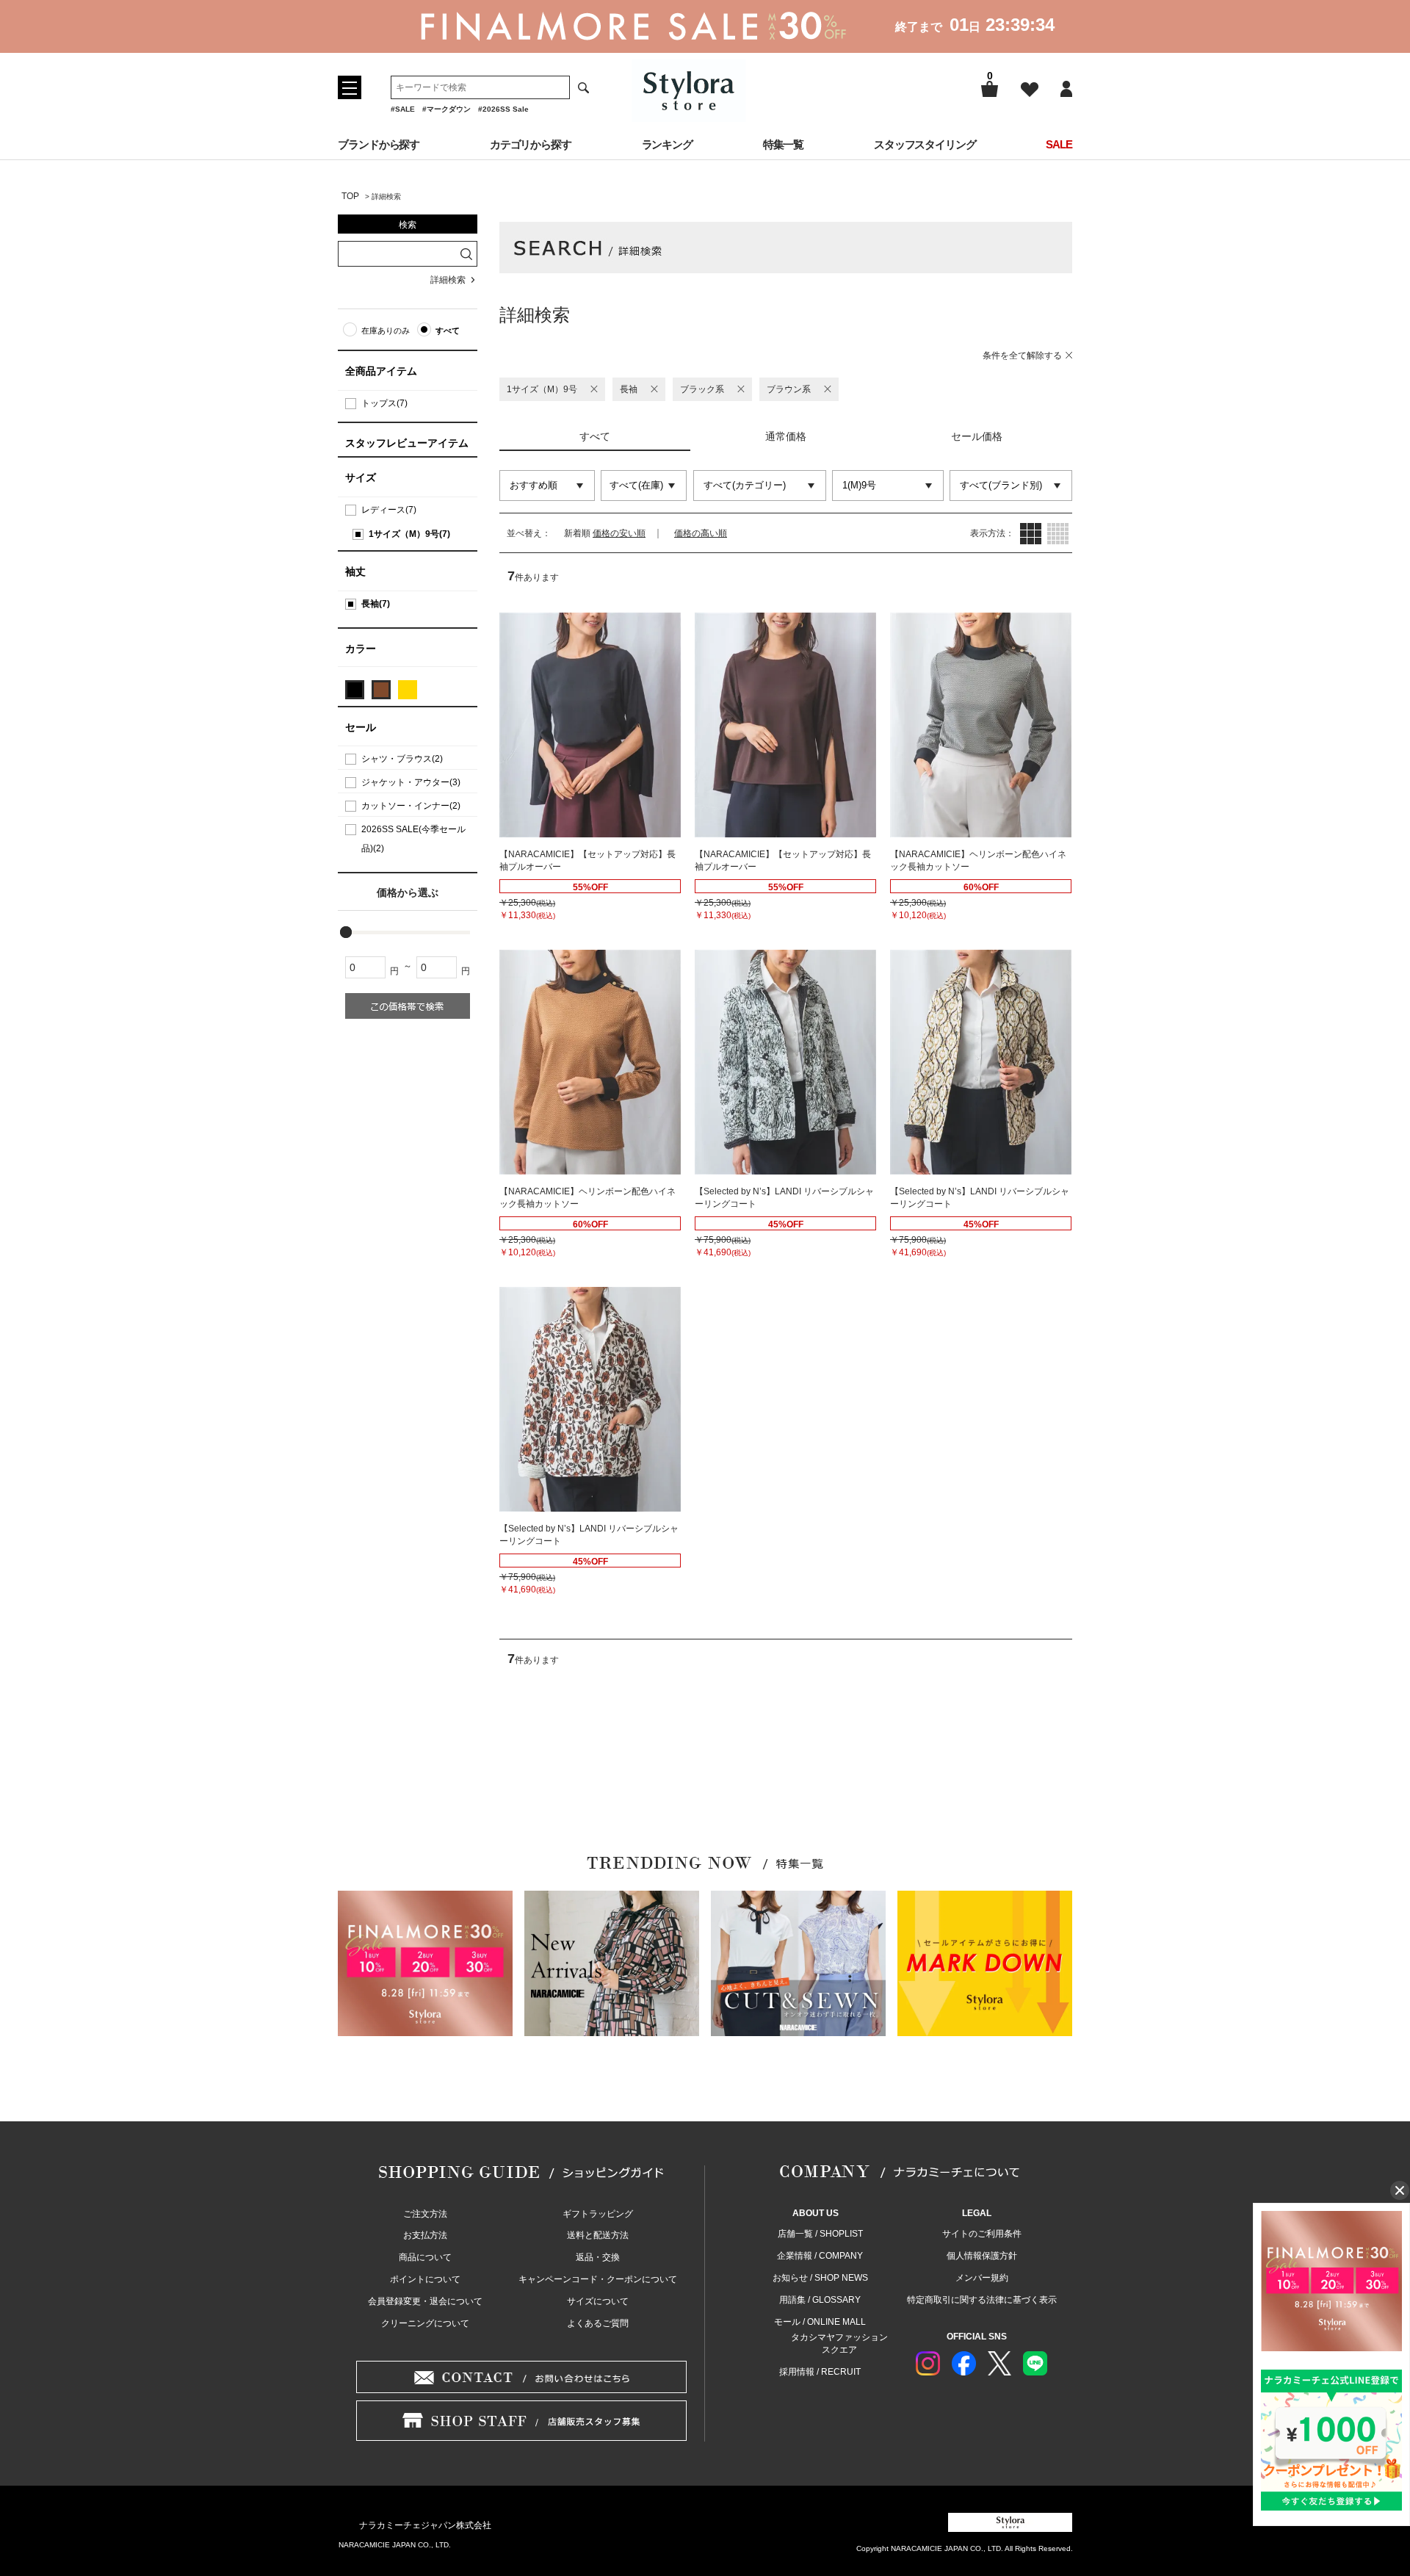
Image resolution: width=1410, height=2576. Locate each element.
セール (361, 727)
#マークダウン (446, 109)
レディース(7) (389, 510)
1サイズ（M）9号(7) (409, 534)
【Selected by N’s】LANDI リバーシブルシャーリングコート (784, 1198)
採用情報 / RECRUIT (820, 2372)
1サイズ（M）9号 (542, 389)
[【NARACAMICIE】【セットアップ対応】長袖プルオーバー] (590, 725)
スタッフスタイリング (925, 144)
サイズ (361, 477)
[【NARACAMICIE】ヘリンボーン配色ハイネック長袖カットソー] (981, 725)
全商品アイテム (381, 371)
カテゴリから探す (531, 144)
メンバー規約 (982, 2278)
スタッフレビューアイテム (407, 443)
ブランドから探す (379, 144)
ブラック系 (702, 389)
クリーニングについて (425, 2323)
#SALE (403, 109)
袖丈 (355, 571)
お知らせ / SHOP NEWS (820, 2278)
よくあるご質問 (598, 2323)
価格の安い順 (619, 533)
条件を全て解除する (1022, 356)
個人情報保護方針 (982, 2256)
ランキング (668, 144)
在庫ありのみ (386, 331)
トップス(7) (384, 403)
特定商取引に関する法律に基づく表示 (982, 2300)
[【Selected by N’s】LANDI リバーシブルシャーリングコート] (785, 1062)
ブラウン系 (789, 389)
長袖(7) (376, 604)
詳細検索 (448, 280)
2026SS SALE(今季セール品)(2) (413, 839)
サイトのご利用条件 (982, 2234)
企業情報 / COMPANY (820, 2256)
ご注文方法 (425, 2214)
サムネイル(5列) (1058, 534)
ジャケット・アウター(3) (411, 782)
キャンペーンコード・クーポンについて (598, 2279)
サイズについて (598, 2301)
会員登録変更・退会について (425, 2301)
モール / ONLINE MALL (820, 2322)
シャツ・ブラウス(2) (402, 759)
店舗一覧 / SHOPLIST (820, 2234)
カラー (361, 649)
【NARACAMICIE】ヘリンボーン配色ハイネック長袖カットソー (978, 861)
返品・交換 (598, 2257)
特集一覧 (784, 144)
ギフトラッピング (598, 2214)
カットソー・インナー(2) (411, 806)
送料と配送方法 (598, 2235)
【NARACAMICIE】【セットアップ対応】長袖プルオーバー (587, 861)
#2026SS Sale (503, 109)
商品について (425, 2257)
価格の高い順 (701, 533)
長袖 (629, 389)
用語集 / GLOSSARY (820, 2300)
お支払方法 (425, 2235)
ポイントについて (425, 2279)
